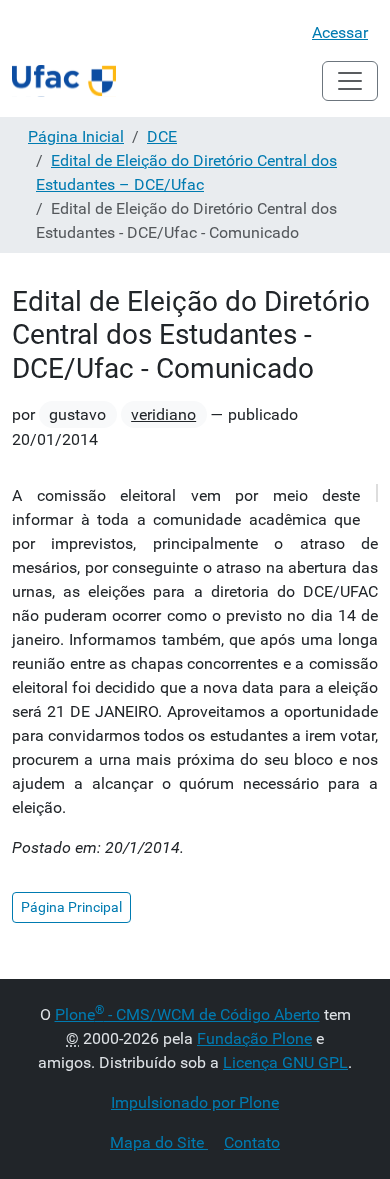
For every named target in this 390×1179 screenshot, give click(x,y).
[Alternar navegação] (350, 81)
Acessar (340, 32)
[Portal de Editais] (64, 81)
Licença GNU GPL (285, 1062)
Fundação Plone (254, 1038)
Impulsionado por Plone (195, 1102)
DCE (162, 136)
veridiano (163, 414)
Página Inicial (76, 136)
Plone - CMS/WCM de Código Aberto (187, 1014)
